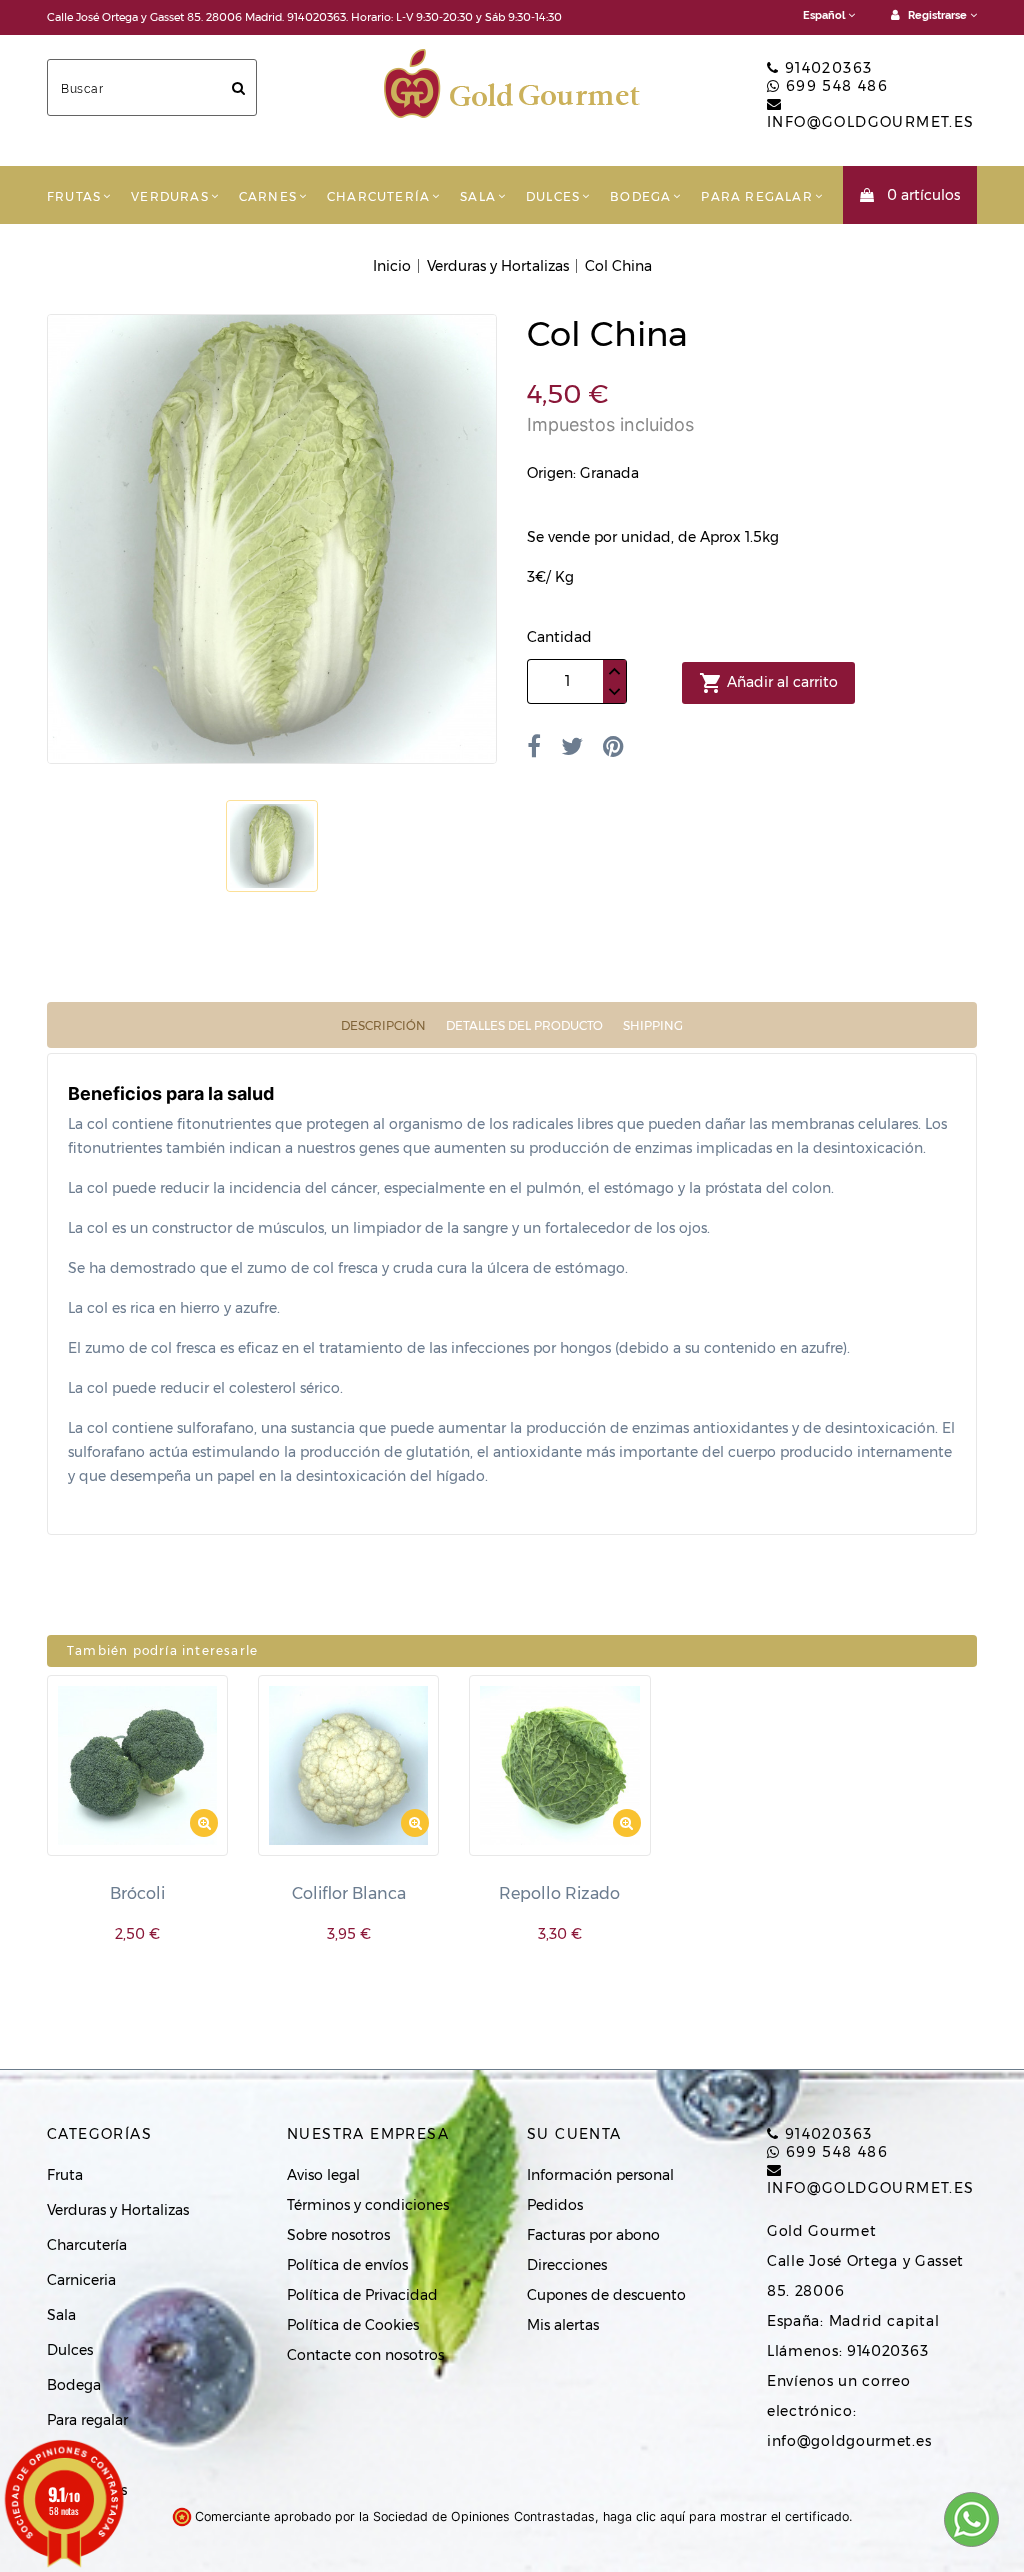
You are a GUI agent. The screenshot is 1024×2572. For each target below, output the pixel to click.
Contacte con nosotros (365, 2355)
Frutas (74, 196)
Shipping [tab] (653, 1025)
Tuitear (572, 746)
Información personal (600, 2175)
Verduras (170, 196)
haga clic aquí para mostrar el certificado (726, 2516)
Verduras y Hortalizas (118, 2210)
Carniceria (81, 2280)
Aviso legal (323, 2175)
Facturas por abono (593, 2235)
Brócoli (137, 1893)
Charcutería (378, 196)
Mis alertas (563, 2325)
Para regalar (756, 196)
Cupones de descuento (606, 2295)
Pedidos (555, 2205)
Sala (478, 196)
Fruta (65, 2175)
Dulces (553, 196)
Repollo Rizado (559, 1893)
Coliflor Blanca (349, 1893)
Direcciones (567, 2265)
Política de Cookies (353, 2325)
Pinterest (613, 746)
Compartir (534, 746)
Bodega (640, 196)
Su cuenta (574, 2134)
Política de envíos (347, 2265)
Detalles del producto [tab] (524, 1025)
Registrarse (937, 15)
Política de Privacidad (362, 2295)
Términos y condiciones (368, 2205)
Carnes (268, 196)
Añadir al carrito (768, 683)
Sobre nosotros (338, 2235)
